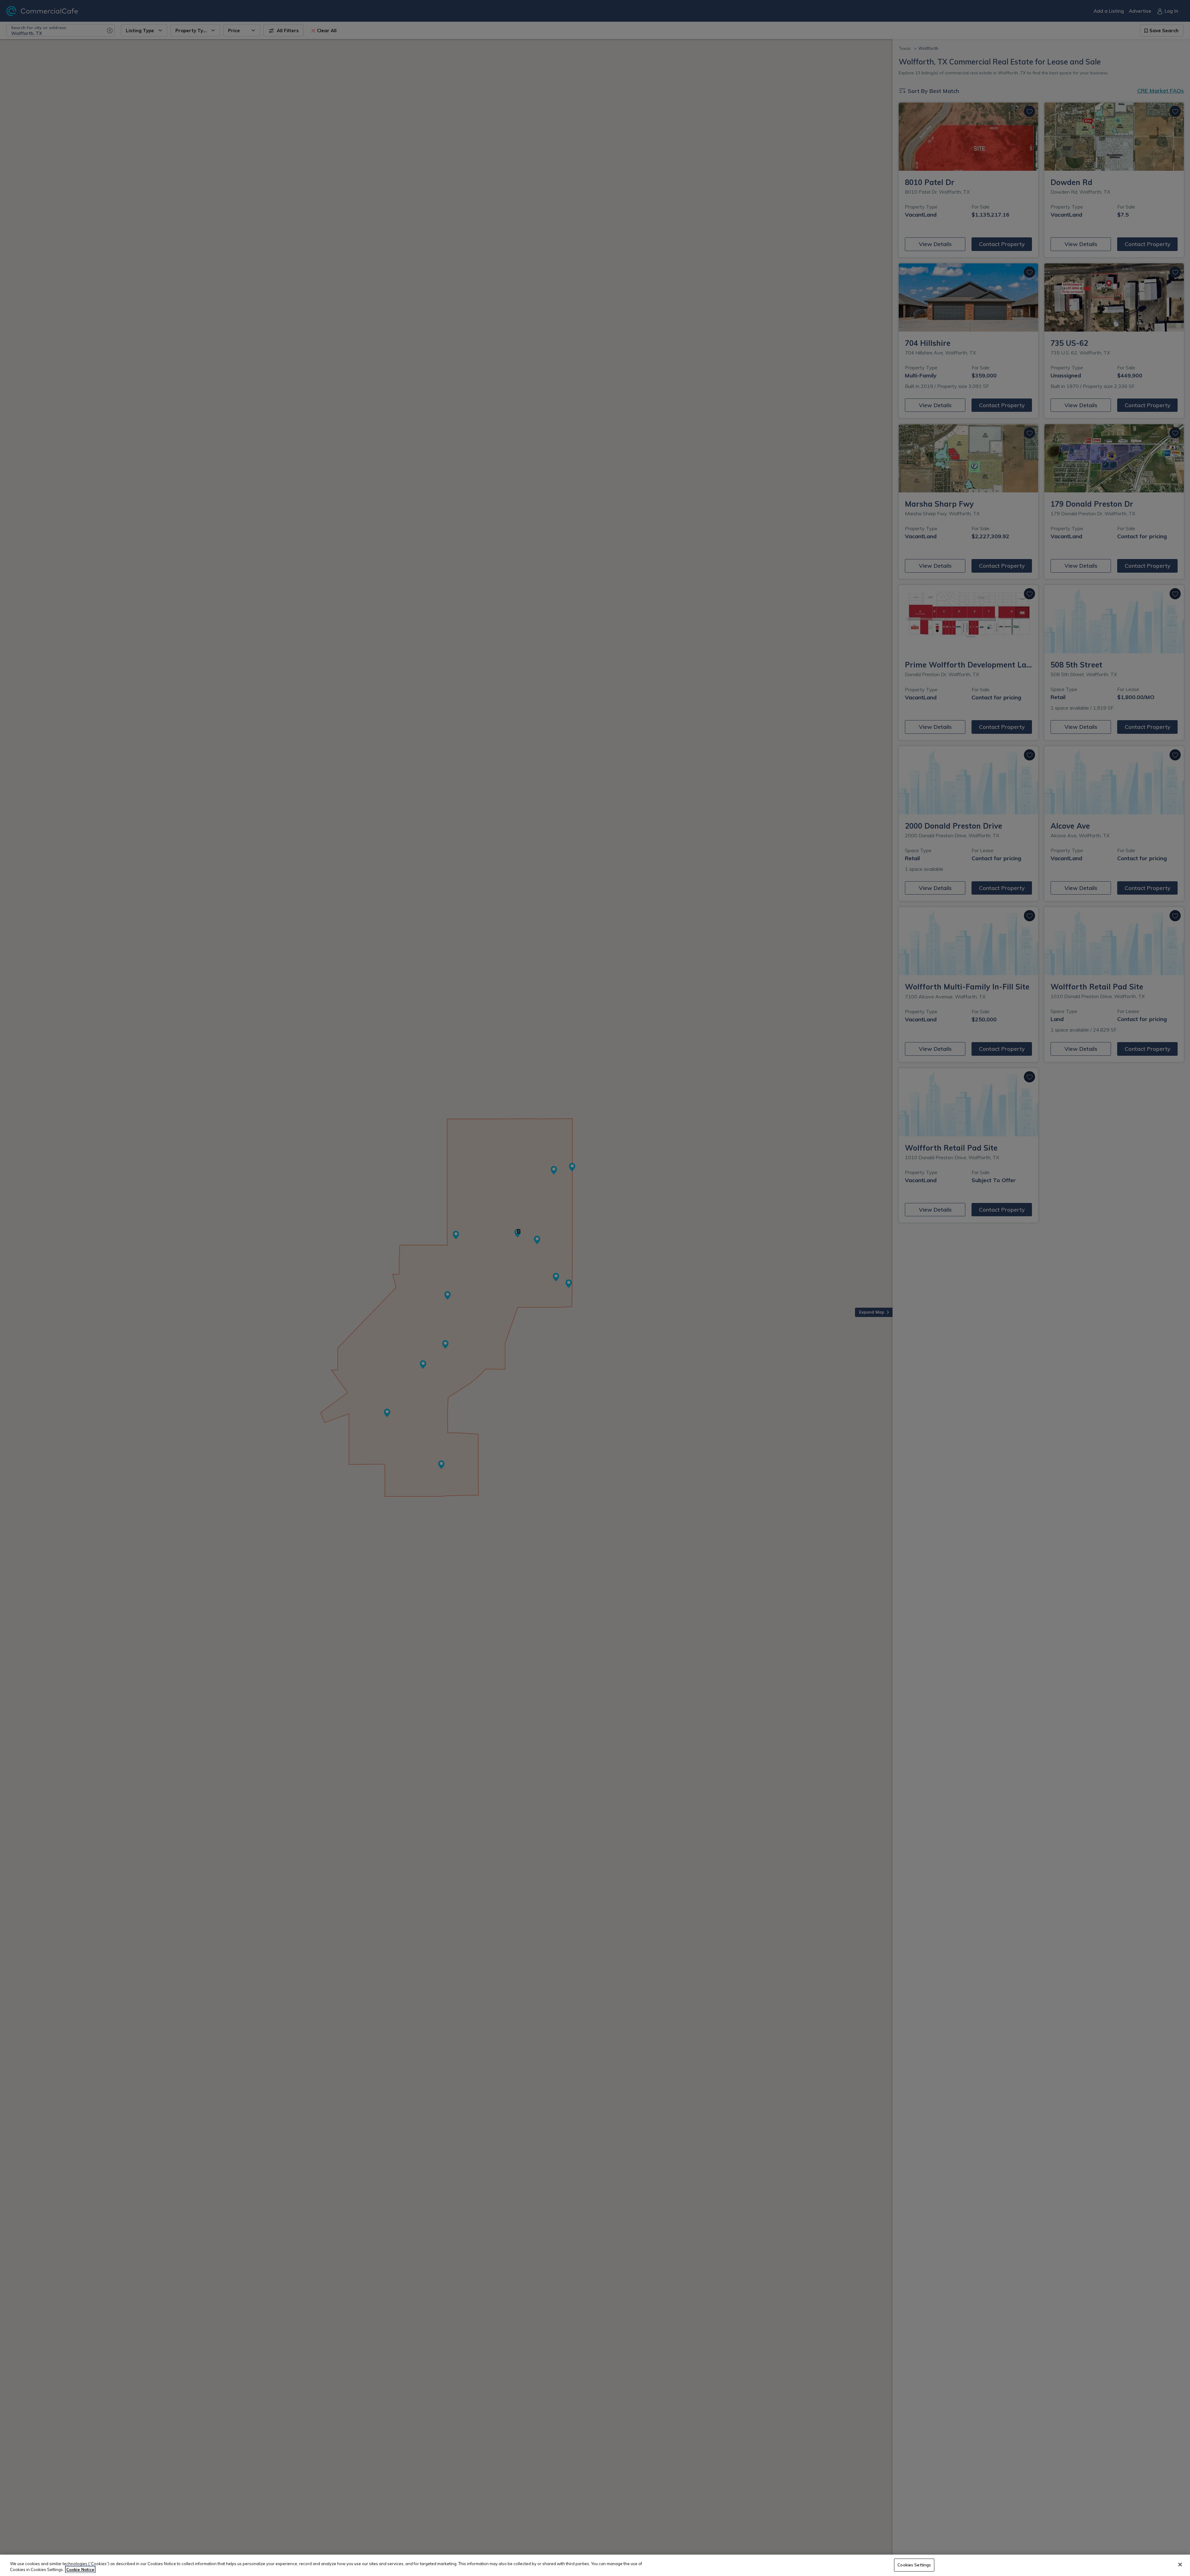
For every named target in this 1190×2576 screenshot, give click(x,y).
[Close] (1180, 2565)
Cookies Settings (914, 2565)
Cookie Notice (80, 2569)
